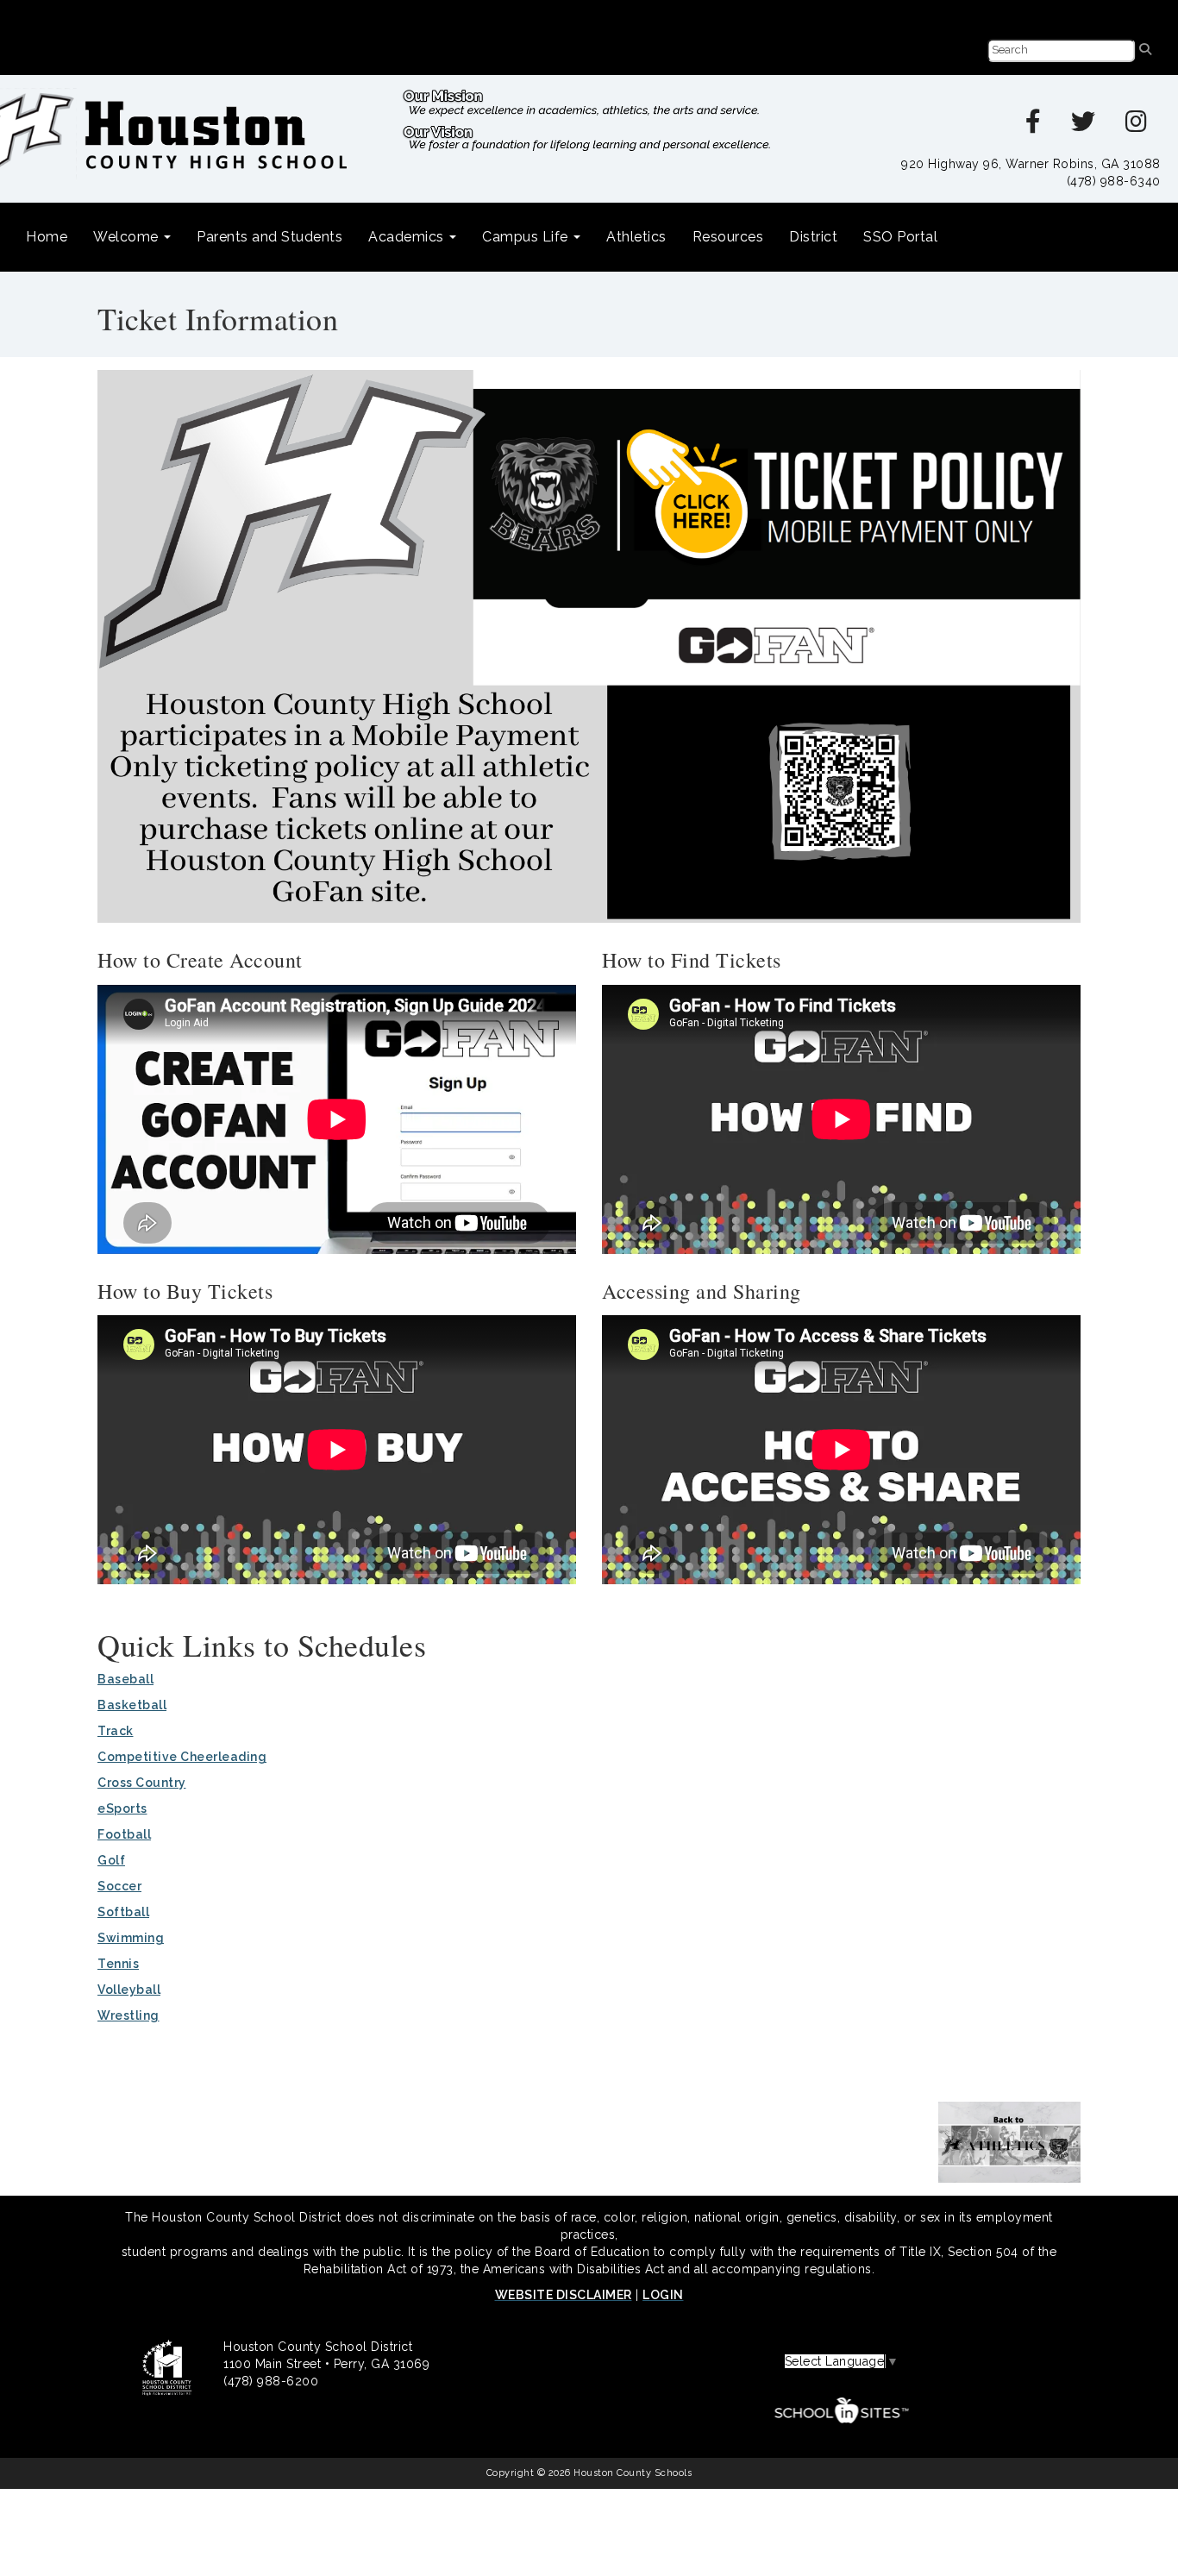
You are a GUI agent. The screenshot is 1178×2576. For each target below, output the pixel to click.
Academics (408, 237)
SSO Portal (900, 237)
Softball (123, 1912)
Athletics (636, 237)
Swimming (131, 1938)
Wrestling (128, 2015)
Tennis (118, 1964)
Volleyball (129, 1990)
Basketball (132, 1705)
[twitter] (1084, 126)
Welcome (128, 237)
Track (116, 1731)
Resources (728, 237)
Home (47, 237)
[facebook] (1034, 126)
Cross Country (142, 1783)
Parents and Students (269, 237)
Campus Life (527, 237)
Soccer (119, 1886)
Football (124, 1834)
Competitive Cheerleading (182, 1757)
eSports (122, 1808)
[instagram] (1137, 126)
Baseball (125, 1679)
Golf (111, 1860)
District (813, 237)
